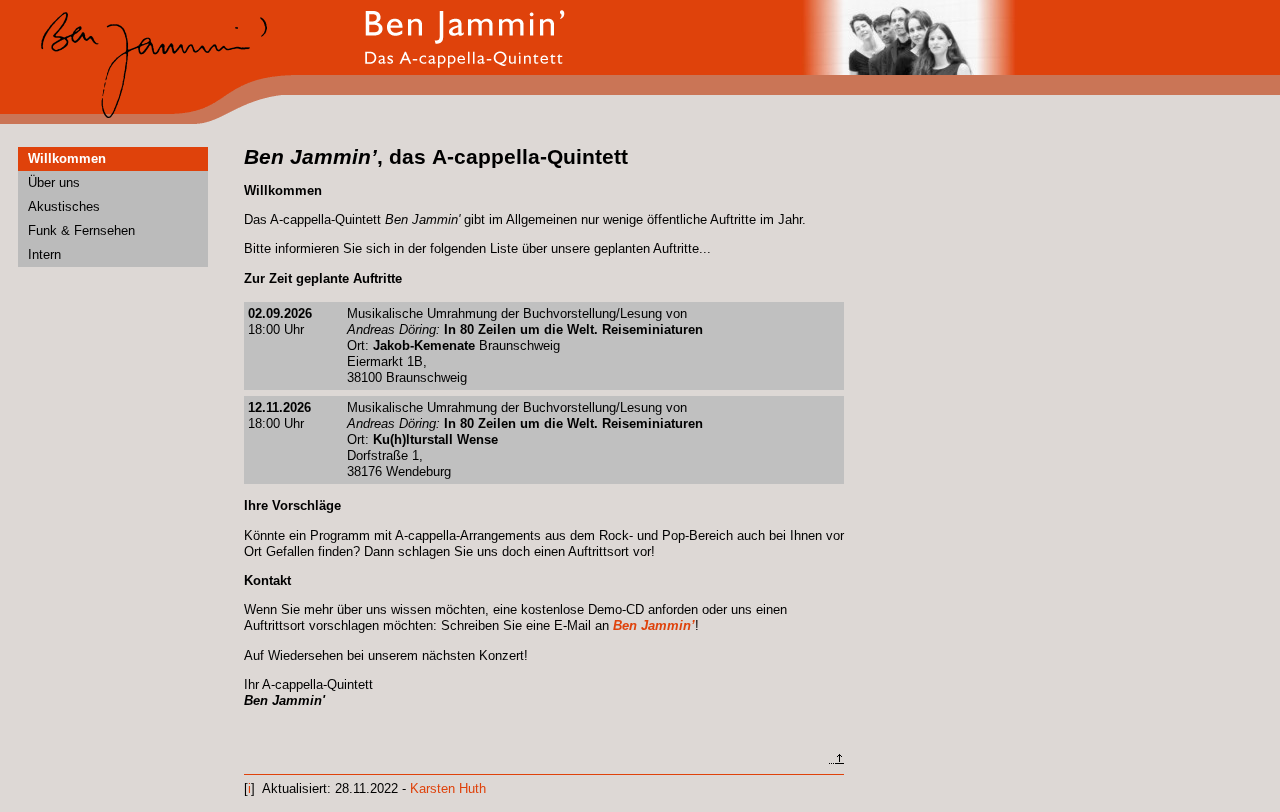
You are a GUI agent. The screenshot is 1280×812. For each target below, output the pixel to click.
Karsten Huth (448, 788)
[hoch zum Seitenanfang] (836, 759)
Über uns (54, 182)
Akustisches (64, 206)
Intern (44, 254)
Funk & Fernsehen (81, 230)
